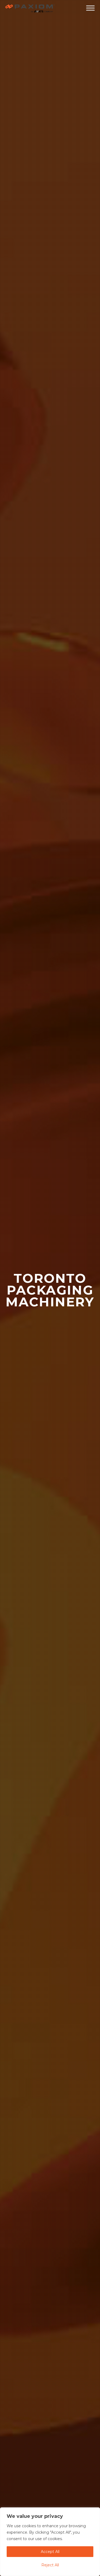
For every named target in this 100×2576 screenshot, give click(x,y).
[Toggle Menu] (90, 8)
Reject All (50, 2565)
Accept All (50, 2552)
